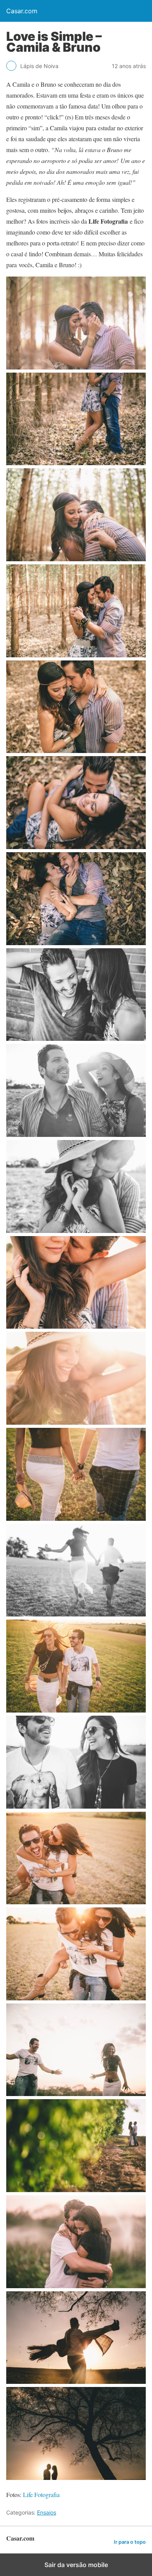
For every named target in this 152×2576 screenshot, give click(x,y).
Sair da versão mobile (76, 2565)
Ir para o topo (130, 2542)
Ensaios (47, 2512)
